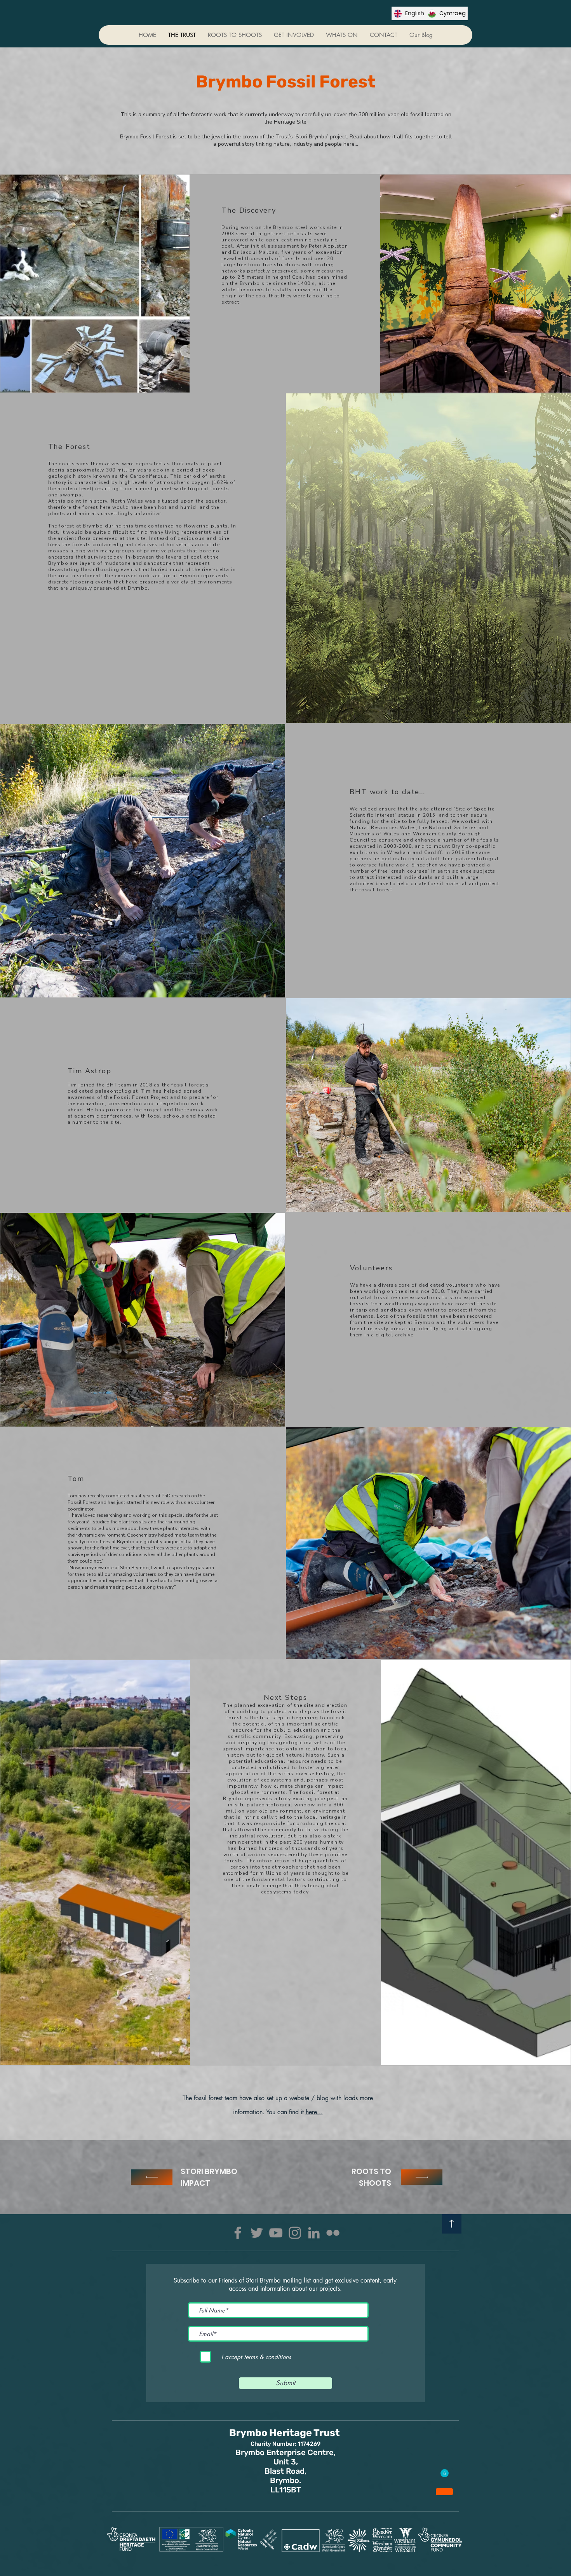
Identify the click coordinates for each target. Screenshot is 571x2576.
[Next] (422, 2177)
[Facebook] (238, 2233)
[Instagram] (295, 2233)
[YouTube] (276, 2233)
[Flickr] (333, 2233)
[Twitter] (257, 2233)
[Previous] (152, 2177)
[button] (294, 35)
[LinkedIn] (314, 2233)
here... (314, 2112)
